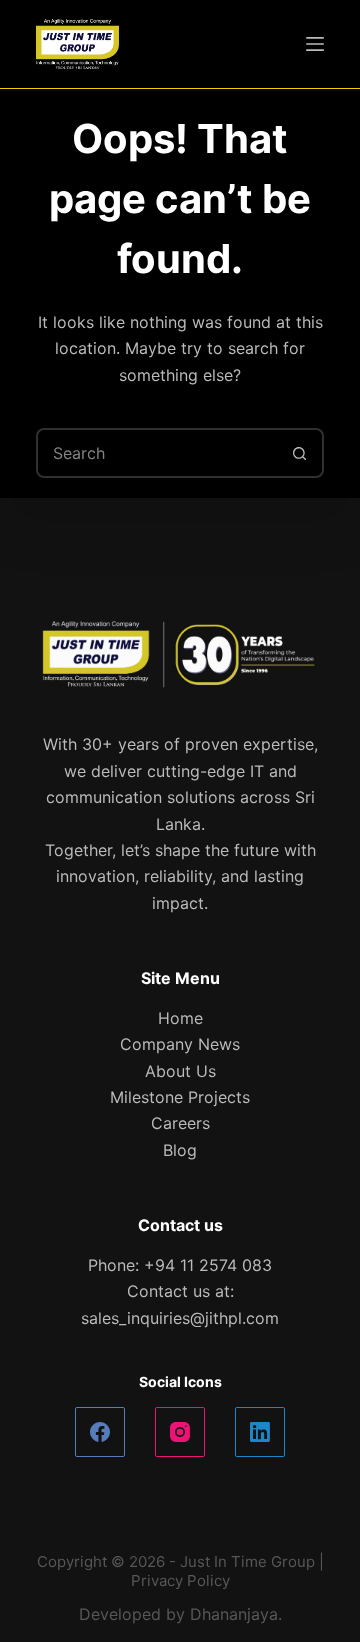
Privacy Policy (180, 1580)
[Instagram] (180, 1432)
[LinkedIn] (260, 1432)
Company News (180, 1044)
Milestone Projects (180, 1097)
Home (180, 1018)
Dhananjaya (234, 1614)
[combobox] (157, 453)
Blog (180, 1150)
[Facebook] (100, 1432)
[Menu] (315, 44)
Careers (180, 1123)
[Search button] (299, 453)
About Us (180, 1071)
